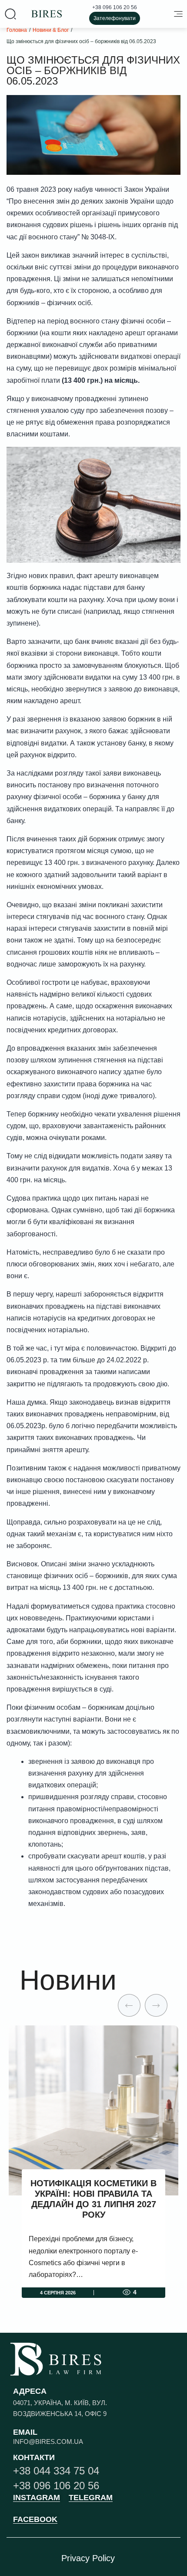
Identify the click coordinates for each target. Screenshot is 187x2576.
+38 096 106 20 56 (115, 7)
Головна (17, 30)
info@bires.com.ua (48, 2442)
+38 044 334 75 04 (56, 2471)
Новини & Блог (51, 30)
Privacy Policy (88, 2558)
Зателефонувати (115, 18)
